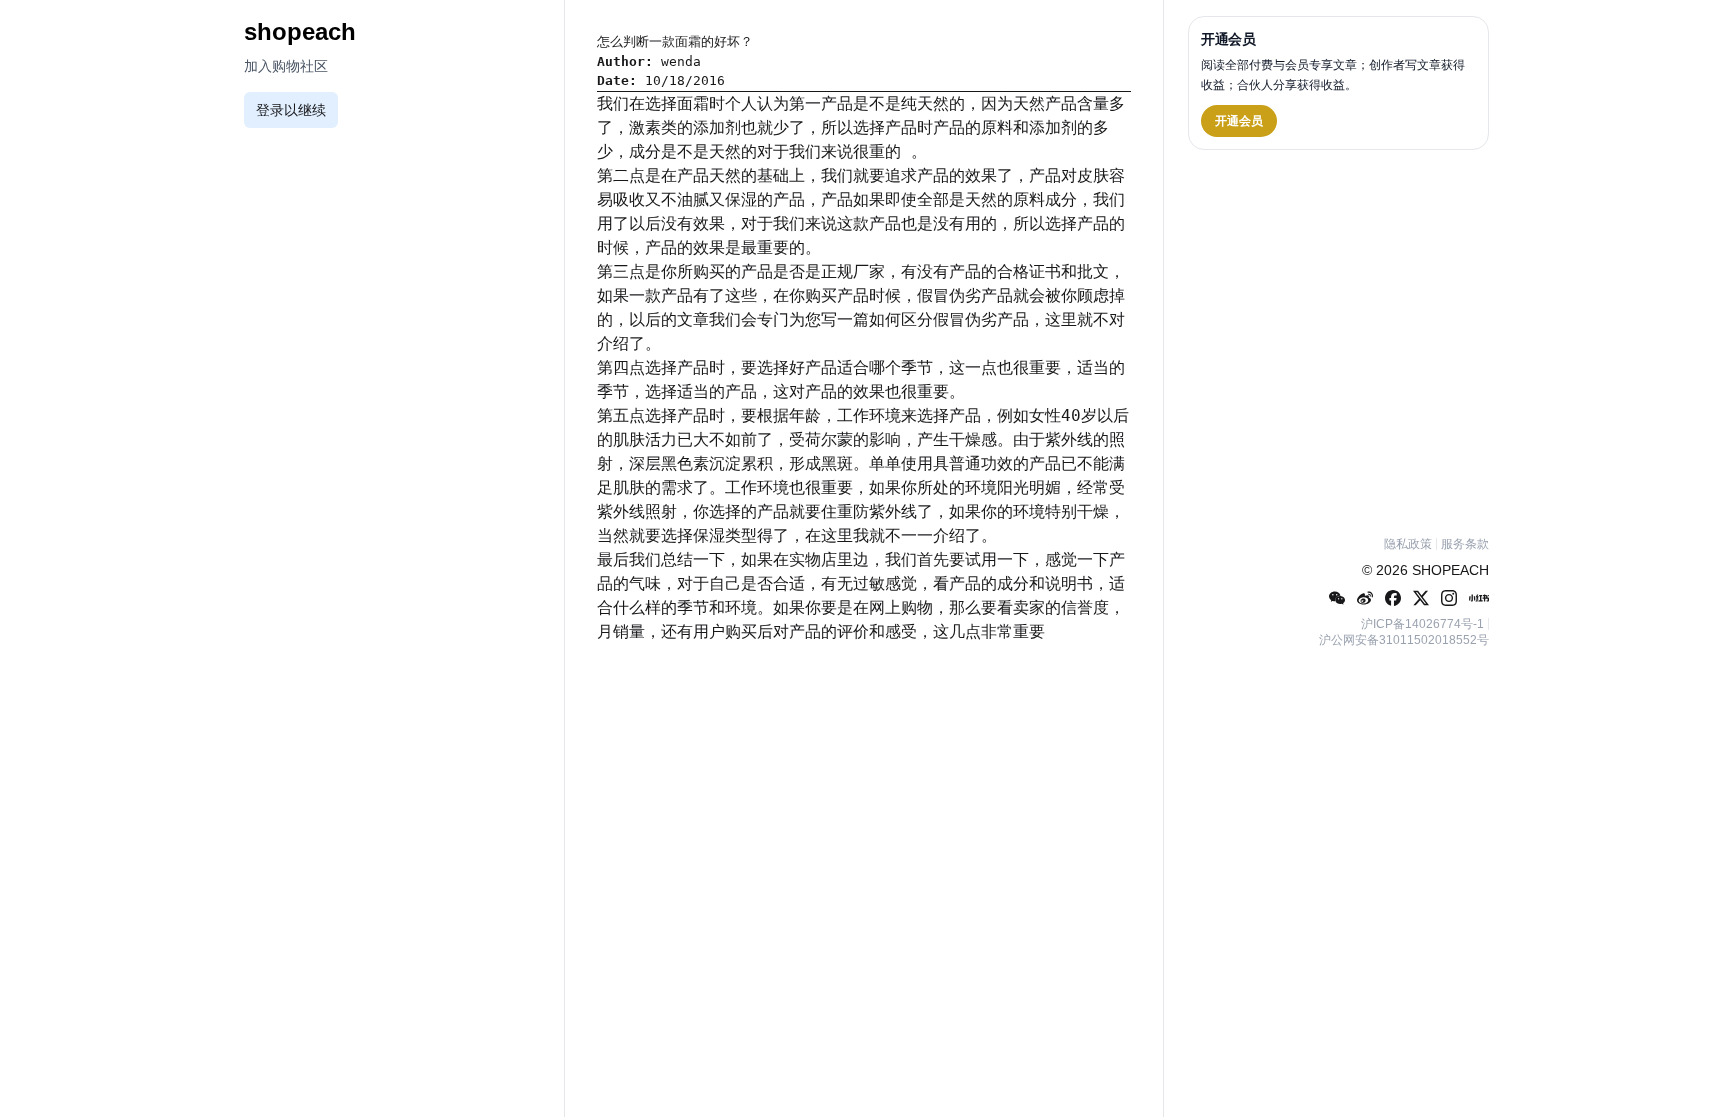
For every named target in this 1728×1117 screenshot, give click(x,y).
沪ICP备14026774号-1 (1422, 624)
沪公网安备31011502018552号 (1404, 640)
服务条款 (1465, 544)
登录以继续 (291, 110)
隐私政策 (1408, 544)
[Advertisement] (1338, 339)
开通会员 (1239, 121)
